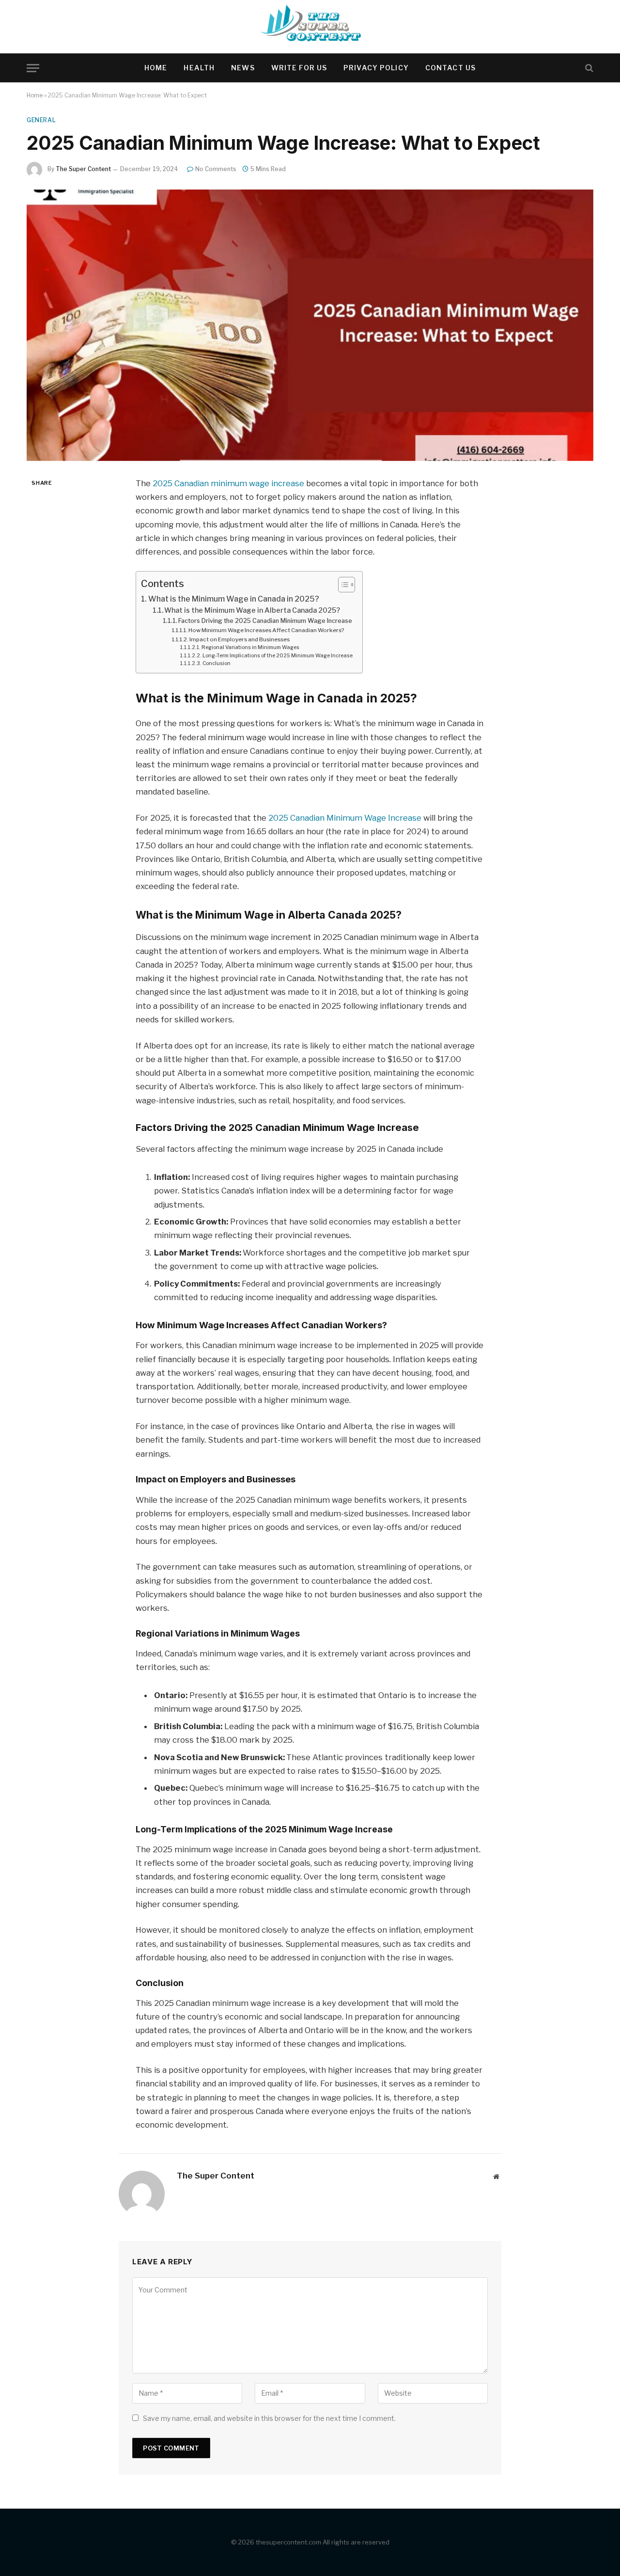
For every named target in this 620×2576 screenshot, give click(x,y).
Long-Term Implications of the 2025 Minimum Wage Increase (278, 656)
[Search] (588, 68)
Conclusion (217, 663)
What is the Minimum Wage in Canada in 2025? (234, 599)
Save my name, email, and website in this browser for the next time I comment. (269, 2418)
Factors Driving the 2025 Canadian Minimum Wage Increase (265, 621)
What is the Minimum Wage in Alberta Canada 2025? (252, 610)
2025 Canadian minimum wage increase (228, 483)
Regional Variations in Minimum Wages (250, 647)
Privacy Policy (376, 68)
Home (156, 68)
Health (199, 68)
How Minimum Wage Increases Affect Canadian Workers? (266, 630)
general (41, 120)
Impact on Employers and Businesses (240, 639)
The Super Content (83, 169)
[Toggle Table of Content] (342, 585)
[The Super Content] (310, 27)
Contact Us (450, 68)
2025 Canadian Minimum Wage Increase (345, 818)
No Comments (216, 169)
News (243, 68)
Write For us (299, 68)
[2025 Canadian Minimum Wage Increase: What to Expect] (310, 325)
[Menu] (33, 68)
